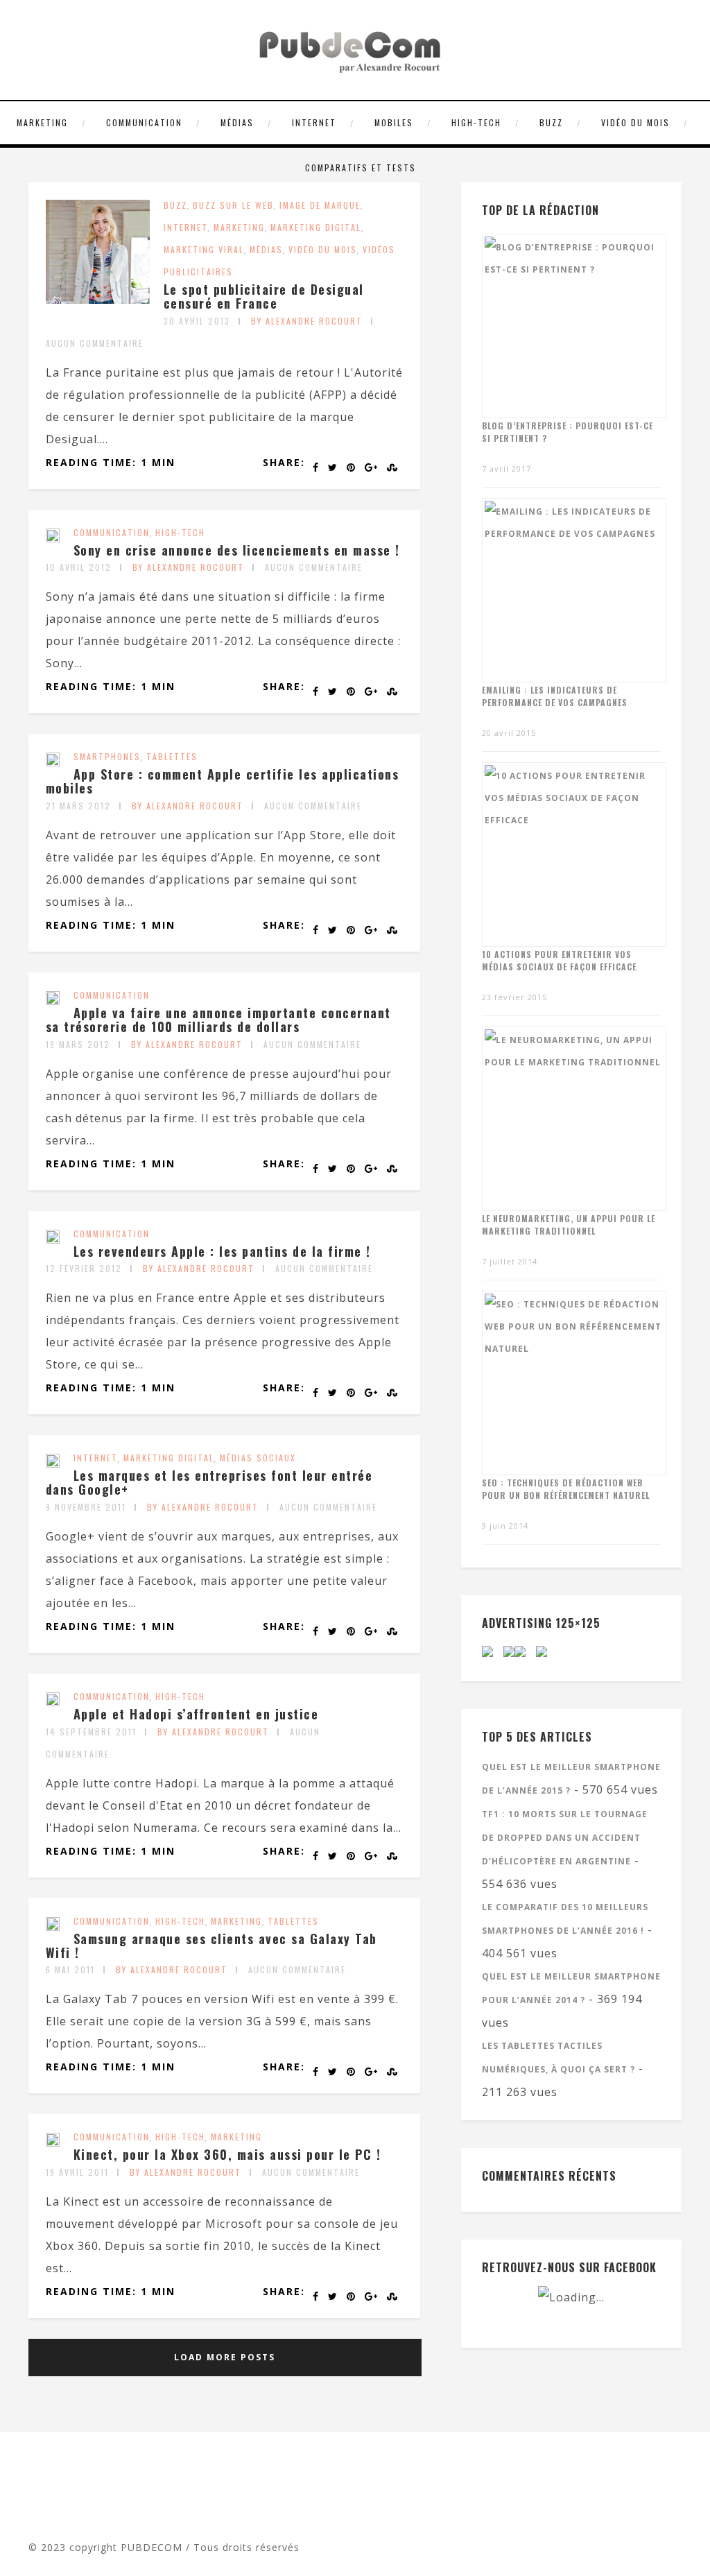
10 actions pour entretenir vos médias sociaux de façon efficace (559, 960)
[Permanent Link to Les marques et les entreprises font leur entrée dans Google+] (53, 1463)
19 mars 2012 (78, 1044)
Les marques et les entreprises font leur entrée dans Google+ (209, 1482)
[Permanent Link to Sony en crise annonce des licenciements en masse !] (53, 538)
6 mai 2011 (70, 1969)
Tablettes (172, 756)
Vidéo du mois (635, 122)
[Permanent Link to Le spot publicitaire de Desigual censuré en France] (98, 300)
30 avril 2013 (197, 321)
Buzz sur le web (233, 205)
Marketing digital (316, 227)
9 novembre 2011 (86, 1507)
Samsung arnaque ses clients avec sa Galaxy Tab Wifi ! (211, 1946)
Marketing (42, 122)
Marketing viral (204, 249)
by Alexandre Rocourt (307, 321)
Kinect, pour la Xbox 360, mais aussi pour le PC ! (227, 2154)
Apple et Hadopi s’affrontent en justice (196, 1714)
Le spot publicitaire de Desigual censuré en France (264, 296)
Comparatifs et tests (361, 168)
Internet (314, 122)
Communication (144, 122)
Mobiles (394, 122)
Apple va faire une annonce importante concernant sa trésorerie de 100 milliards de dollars (218, 1020)
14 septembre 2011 (91, 1732)
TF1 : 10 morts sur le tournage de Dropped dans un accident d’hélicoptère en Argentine (565, 1838)
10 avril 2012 (79, 567)
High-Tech (476, 122)
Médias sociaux (258, 1458)
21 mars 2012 (78, 806)
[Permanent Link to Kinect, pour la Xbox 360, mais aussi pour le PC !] (53, 2143)
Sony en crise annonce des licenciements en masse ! (237, 550)
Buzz (551, 122)
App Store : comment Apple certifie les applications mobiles (223, 781)
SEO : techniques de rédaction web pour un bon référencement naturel (566, 1489)
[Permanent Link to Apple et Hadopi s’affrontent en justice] (53, 1702)
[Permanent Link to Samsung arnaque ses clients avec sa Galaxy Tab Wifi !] (53, 1927)
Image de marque (320, 205)
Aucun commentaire (95, 343)
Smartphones (107, 756)
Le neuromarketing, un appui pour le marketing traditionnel (569, 1225)
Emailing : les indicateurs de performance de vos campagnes (555, 696)
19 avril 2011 (77, 2172)
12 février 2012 (84, 1268)
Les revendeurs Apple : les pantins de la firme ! (222, 1251)
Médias (237, 122)
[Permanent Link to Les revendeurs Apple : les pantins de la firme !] (53, 1239)
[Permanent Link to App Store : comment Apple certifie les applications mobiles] (53, 762)
